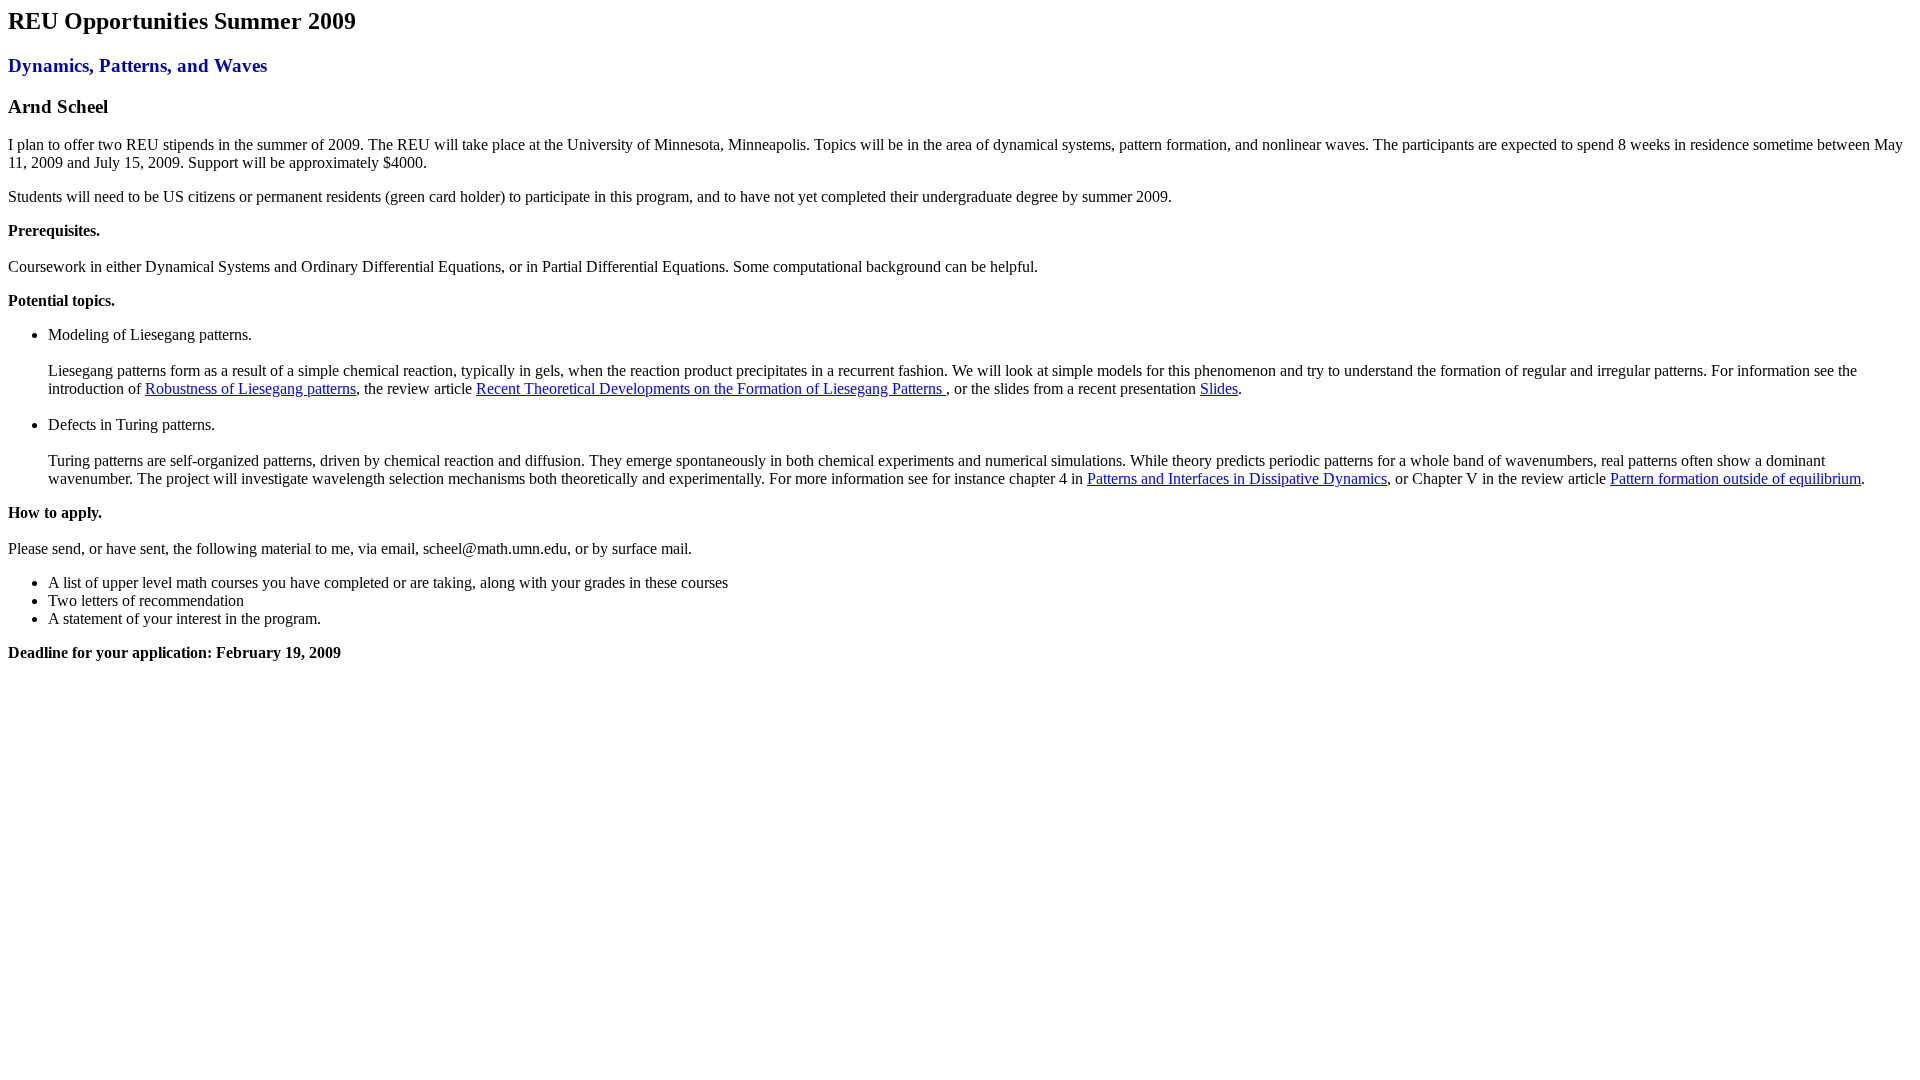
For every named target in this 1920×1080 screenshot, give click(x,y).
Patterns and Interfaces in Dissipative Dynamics (1237, 478)
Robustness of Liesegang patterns (250, 388)
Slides (1219, 388)
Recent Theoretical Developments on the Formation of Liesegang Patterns (711, 388)
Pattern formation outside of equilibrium (1735, 478)
